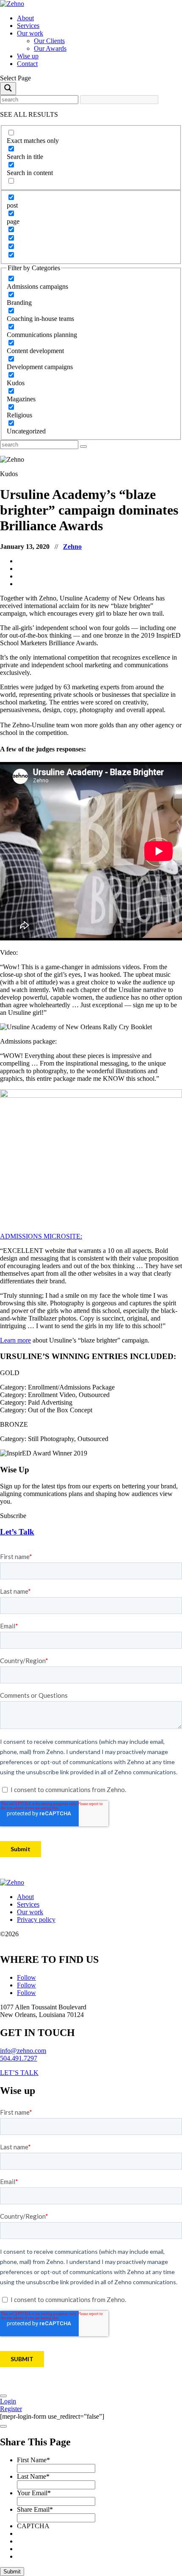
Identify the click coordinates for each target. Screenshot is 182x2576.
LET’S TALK (19, 2073)
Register (11, 2409)
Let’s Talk (17, 1532)
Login (8, 2401)
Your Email (34, 2493)
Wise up (28, 56)
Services (28, 26)
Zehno (72, 547)
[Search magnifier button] (8, 89)
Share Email (35, 2509)
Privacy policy (36, 1920)
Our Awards (50, 48)
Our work (30, 33)
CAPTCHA (33, 2526)
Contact (27, 64)
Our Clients (49, 41)
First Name (33, 2460)
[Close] (3, 2396)
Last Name (33, 2476)
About (25, 18)
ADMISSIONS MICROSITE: (41, 1236)
